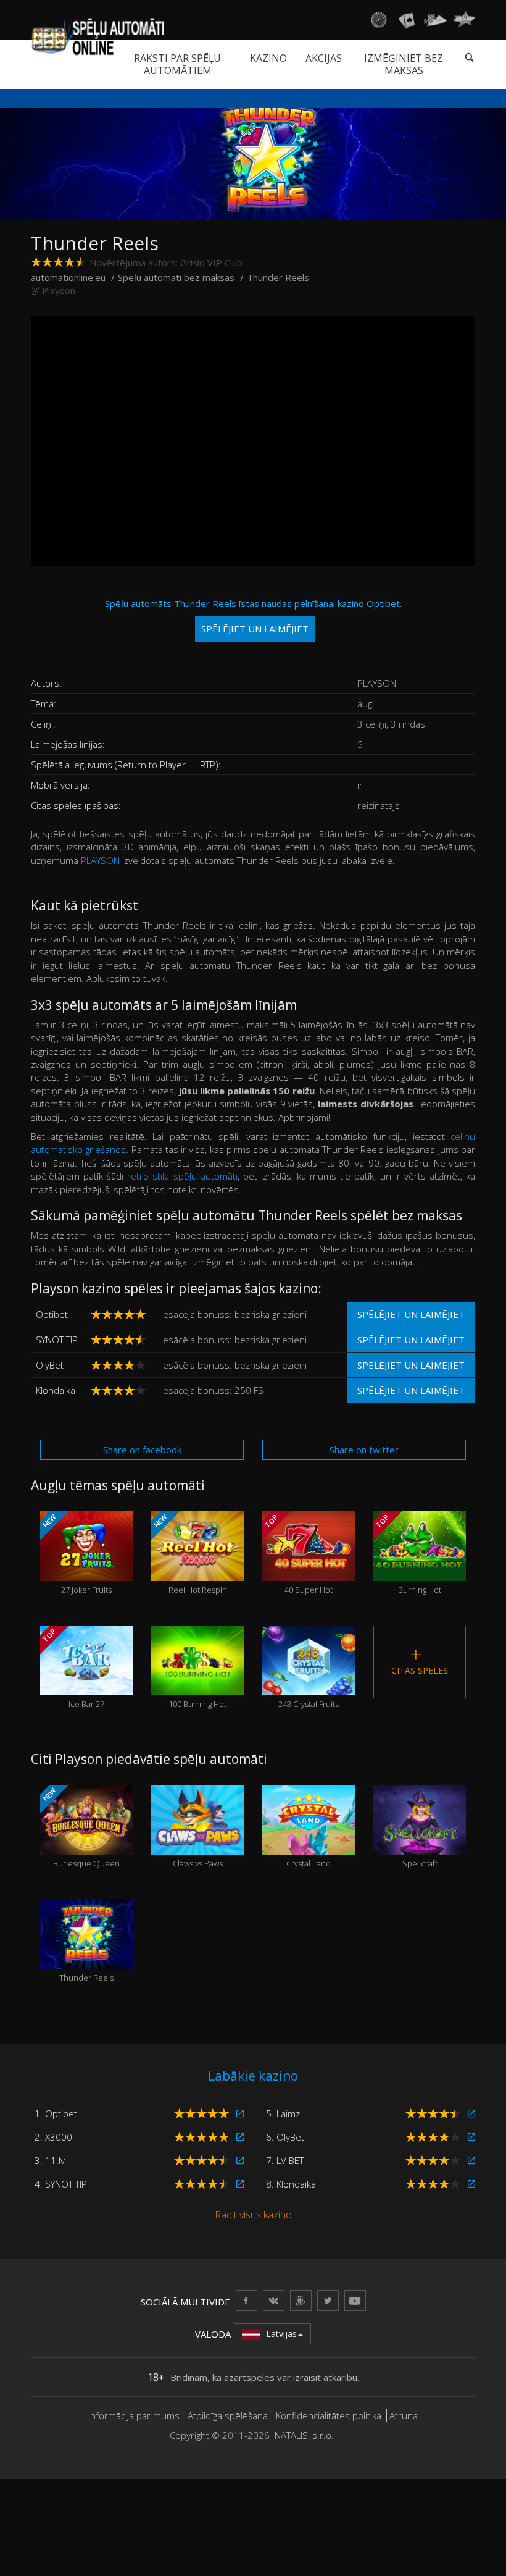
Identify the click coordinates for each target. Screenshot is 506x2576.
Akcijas (324, 58)
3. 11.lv (50, 2160)
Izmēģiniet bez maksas (404, 64)
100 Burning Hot (197, 1683)
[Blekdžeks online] (407, 20)
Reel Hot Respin (189, 1554)
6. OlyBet (285, 2137)
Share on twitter (364, 1450)
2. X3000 (53, 2137)
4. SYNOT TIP (61, 2184)
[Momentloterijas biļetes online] (464, 20)
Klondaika (56, 1390)
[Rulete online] (378, 20)
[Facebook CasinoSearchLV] (247, 2300)
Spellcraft (420, 1843)
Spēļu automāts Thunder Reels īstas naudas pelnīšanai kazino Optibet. (253, 616)
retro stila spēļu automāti (182, 1176)
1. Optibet (56, 2113)
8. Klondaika (291, 2184)
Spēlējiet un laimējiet (411, 1314)
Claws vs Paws (198, 1843)
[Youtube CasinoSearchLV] (355, 2300)
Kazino (268, 58)
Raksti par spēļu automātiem (177, 64)
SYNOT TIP (57, 1340)
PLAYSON (100, 860)
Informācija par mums (134, 2415)
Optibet (52, 1314)
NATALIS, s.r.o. (304, 2435)
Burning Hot (408, 1554)
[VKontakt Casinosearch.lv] (274, 2300)
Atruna (404, 2415)
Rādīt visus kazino (253, 2215)
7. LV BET (285, 2160)
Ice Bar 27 (73, 1668)
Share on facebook (142, 1450)
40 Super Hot (298, 1554)
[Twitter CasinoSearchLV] (328, 2300)
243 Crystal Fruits (309, 1683)
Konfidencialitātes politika (329, 2415)
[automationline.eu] (97, 36)
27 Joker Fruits (76, 1554)
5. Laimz (283, 2113)
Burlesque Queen (80, 1827)
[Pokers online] (435, 20)
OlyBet (50, 1365)
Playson (59, 290)
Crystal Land (309, 1843)
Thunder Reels (86, 1957)
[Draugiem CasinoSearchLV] (301, 2300)
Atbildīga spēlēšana (228, 2415)
